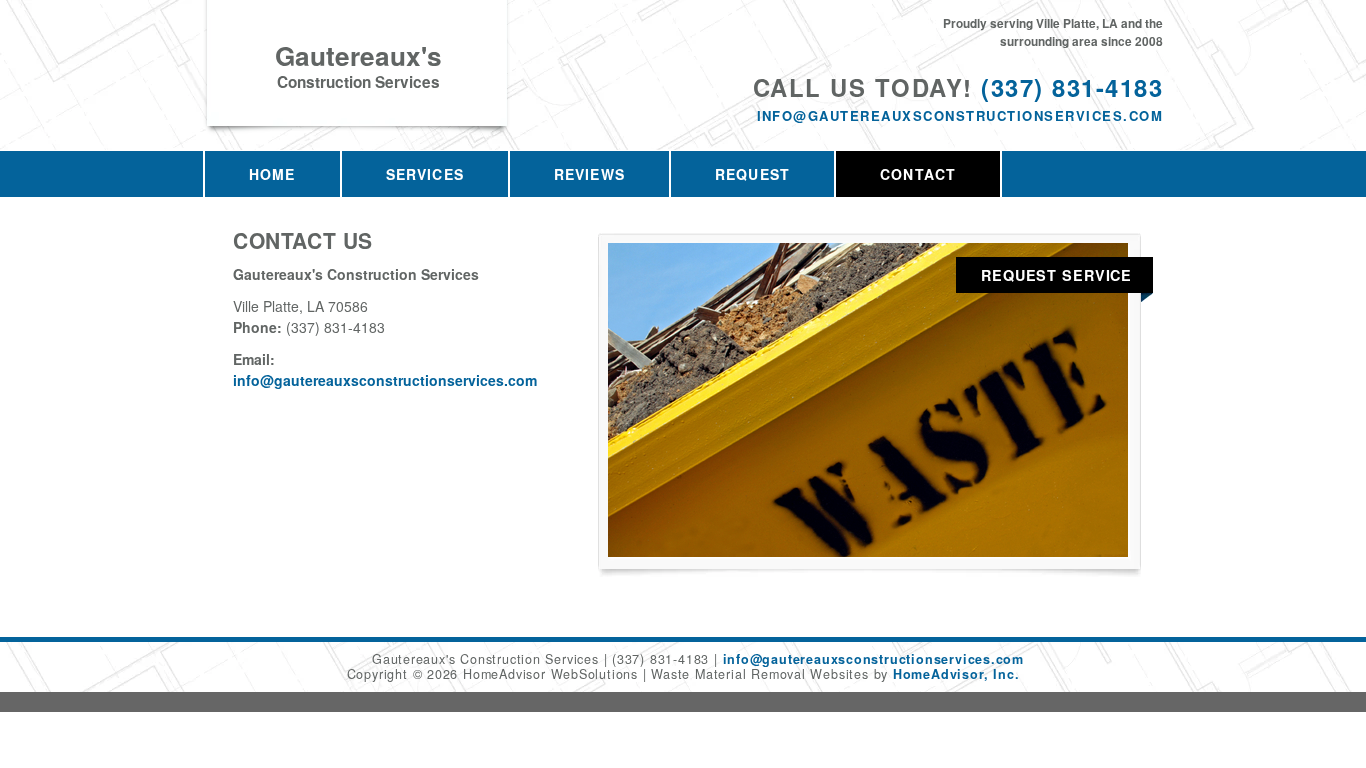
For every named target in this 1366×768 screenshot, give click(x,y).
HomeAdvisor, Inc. (956, 674)
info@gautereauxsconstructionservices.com (960, 115)
